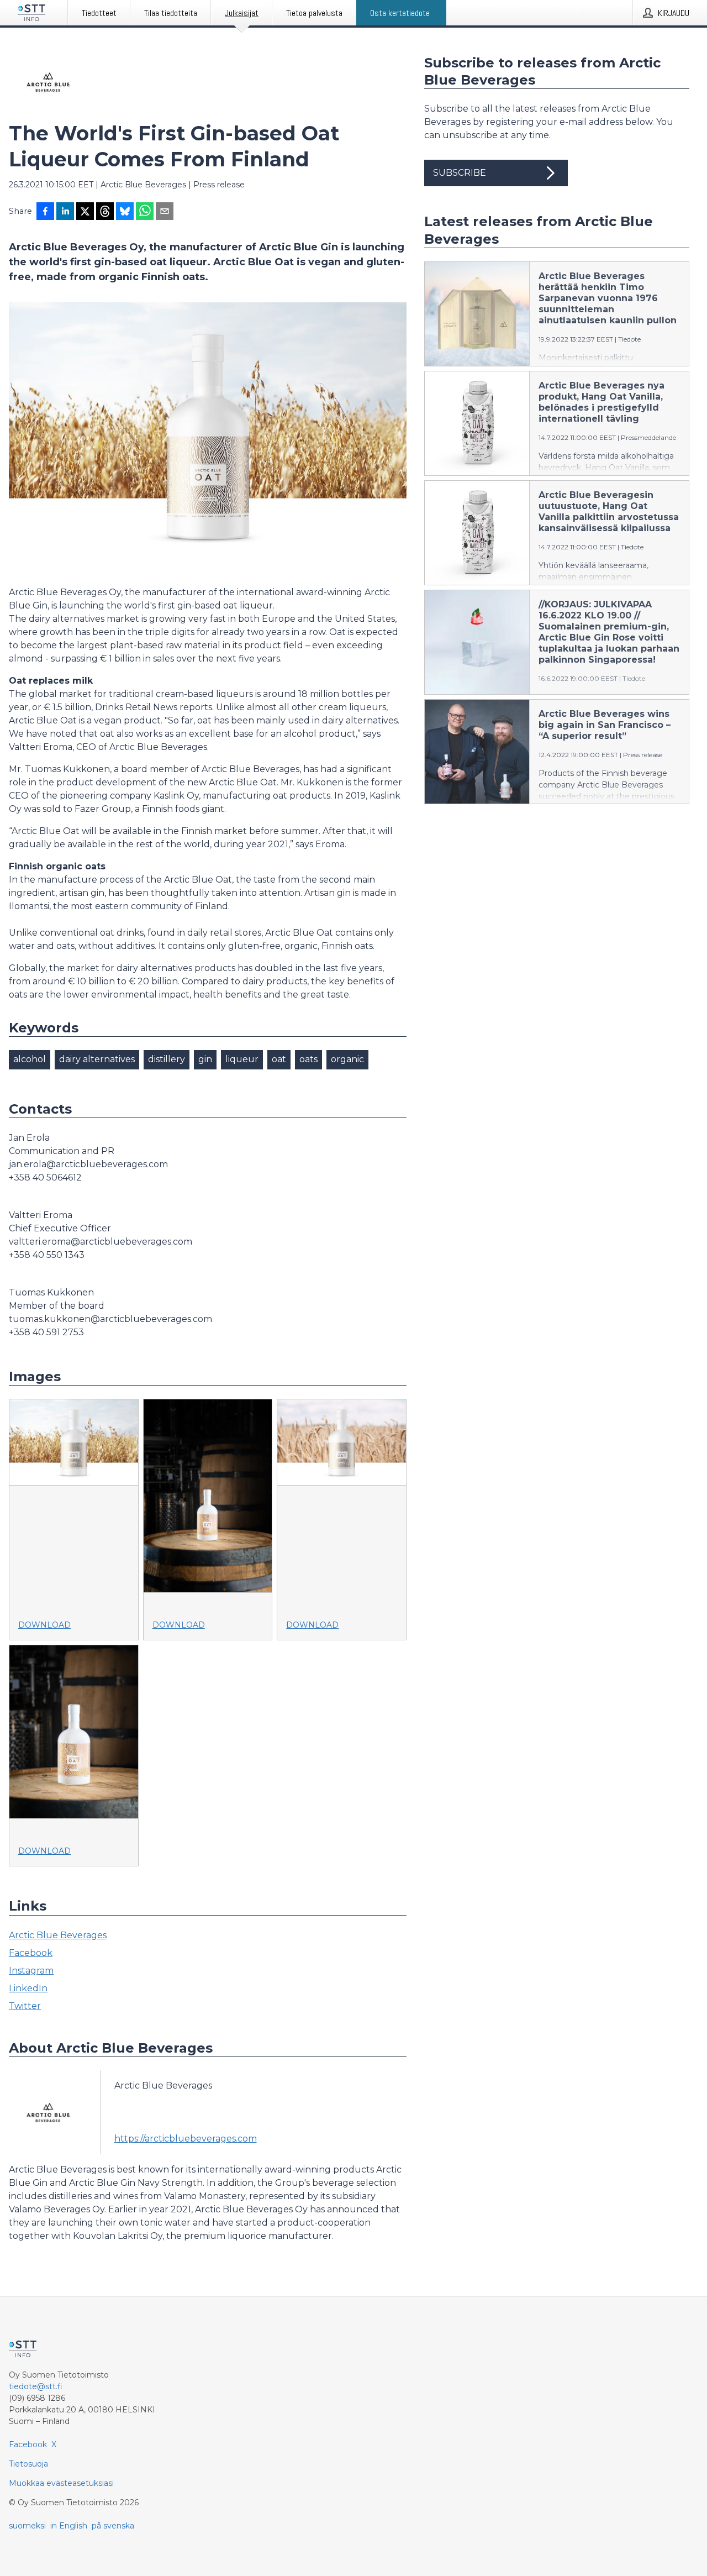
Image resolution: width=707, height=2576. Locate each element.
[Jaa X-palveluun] (85, 212)
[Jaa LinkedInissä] (65, 212)
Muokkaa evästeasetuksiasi (61, 2483)
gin (205, 1059)
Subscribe (460, 173)
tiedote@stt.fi (36, 2386)
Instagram (31, 1971)
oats (308, 1059)
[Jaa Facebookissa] (45, 212)
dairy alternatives (97, 1059)
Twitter (25, 2006)
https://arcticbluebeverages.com (186, 2139)
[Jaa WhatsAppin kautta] (145, 212)
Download (44, 1625)
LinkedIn (28, 1988)
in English (69, 2526)
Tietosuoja (28, 2464)
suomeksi (27, 2526)
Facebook (31, 1953)
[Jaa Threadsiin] (105, 212)
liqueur (242, 1059)
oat (279, 1059)
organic (347, 1059)
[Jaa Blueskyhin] (125, 212)
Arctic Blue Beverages (58, 1935)
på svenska (113, 2526)
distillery (167, 1059)
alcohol (30, 1059)
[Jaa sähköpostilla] (165, 212)
